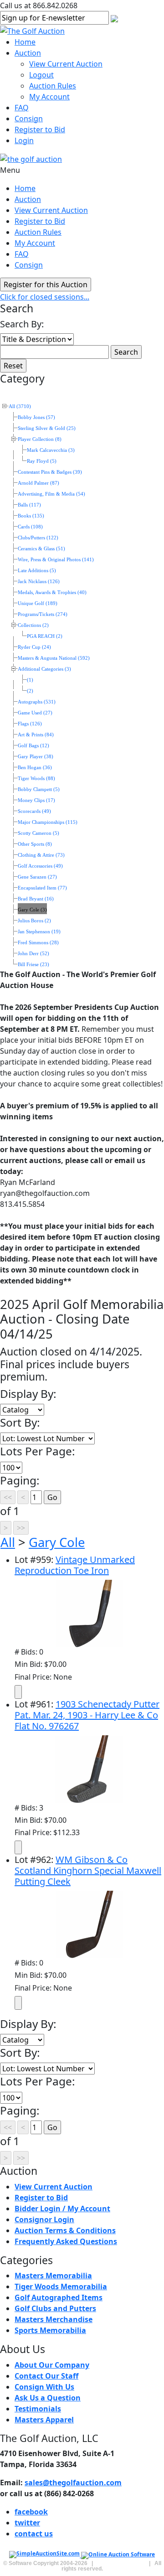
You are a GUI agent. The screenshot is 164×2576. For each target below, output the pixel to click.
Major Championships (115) (48, 822)
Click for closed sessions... (45, 297)
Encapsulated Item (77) (42, 888)
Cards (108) (30, 527)
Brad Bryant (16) (36, 899)
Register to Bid (40, 129)
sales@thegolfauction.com (73, 2483)
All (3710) (20, 406)
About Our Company (52, 2365)
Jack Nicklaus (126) (39, 582)
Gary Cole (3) (32, 910)
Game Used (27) (35, 713)
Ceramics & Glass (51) (41, 549)
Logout (41, 75)
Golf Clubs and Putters (55, 2308)
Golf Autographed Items (59, 2297)
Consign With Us (44, 2387)
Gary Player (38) (36, 757)
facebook (31, 2512)
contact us (34, 2534)
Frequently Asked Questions (66, 2241)
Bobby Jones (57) (36, 417)
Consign (29, 119)
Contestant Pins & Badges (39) (50, 472)
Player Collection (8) (40, 439)
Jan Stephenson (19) (39, 932)
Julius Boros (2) (34, 921)
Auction (28, 53)
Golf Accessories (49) (40, 866)
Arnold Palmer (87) (38, 483)
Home (25, 42)
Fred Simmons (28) (38, 943)
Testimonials (38, 2409)
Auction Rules (53, 86)
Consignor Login (44, 2219)
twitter (27, 2523)
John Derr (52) (33, 954)
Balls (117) (29, 505)
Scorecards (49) (34, 811)
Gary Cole (57, 1542)
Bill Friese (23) (33, 965)
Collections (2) (33, 625)
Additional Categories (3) (44, 669)
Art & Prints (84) (36, 735)
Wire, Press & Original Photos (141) (56, 560)
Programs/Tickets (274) (43, 614)
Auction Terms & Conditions (65, 2230)
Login (24, 140)
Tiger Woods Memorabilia (61, 2286)
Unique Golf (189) (38, 603)
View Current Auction (66, 64)
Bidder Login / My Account (62, 2209)
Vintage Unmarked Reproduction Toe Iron (75, 1565)
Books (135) (31, 516)
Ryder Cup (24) (34, 647)
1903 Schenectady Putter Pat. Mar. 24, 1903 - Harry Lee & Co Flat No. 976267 (87, 1715)
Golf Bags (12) (33, 746)
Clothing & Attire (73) (41, 855)
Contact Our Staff (46, 2376)
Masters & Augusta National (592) (54, 658)
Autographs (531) (37, 702)
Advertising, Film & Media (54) (51, 494)
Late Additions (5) (37, 571)
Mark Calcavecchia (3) (51, 450)
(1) (30, 680)
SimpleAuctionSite (121, 2563)
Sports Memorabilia (50, 2330)
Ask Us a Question (48, 2398)
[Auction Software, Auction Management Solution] (45, 2555)
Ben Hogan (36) (35, 768)
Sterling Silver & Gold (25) (47, 428)
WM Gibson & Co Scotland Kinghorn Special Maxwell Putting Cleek (88, 1870)
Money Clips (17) (36, 800)
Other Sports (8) (35, 844)
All (8, 1542)
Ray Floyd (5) (42, 461)
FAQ (22, 108)
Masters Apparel (44, 2420)
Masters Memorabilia (53, 2276)
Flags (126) (30, 724)
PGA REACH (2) (45, 636)
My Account (49, 97)
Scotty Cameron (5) (38, 833)
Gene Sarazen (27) (37, 877)
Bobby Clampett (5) (39, 789)
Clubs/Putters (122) (38, 538)
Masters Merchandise (54, 2319)
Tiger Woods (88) (36, 778)
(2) (30, 691)
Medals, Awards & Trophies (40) (52, 592)
